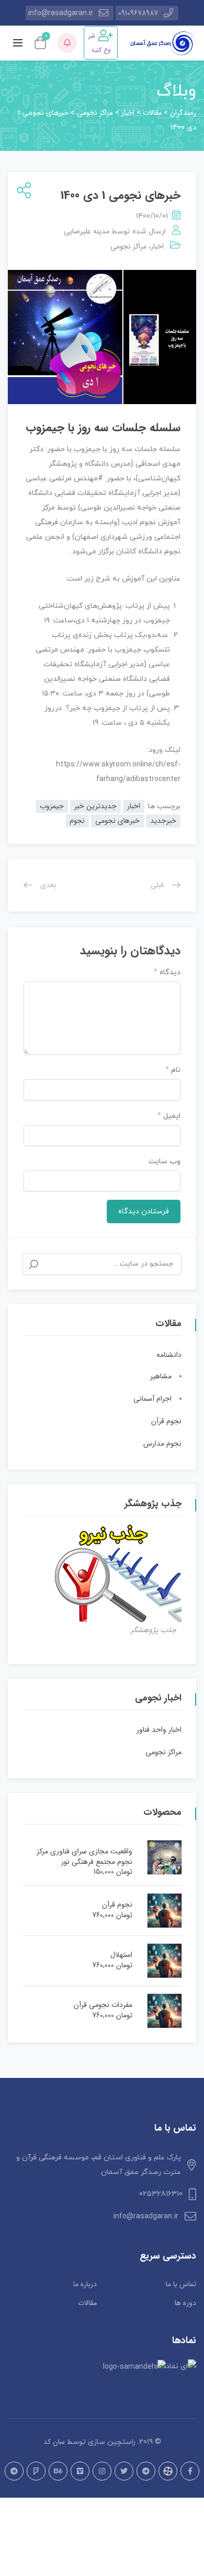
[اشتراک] (22, 191)
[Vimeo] (80, 2471)
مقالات (87, 2303)
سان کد (54, 2442)
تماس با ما (181, 2284)
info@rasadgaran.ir (61, 13)
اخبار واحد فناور (159, 1730)
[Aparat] (168, 2471)
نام (173, 1070)
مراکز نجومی (128, 246)
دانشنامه (169, 1355)
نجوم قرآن (166, 1421)
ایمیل (169, 1116)
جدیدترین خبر (95, 806)
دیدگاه (167, 972)
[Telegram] (146, 2471)
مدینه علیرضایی (87, 231)
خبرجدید (163, 821)
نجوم (77, 821)
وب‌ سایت (165, 1161)
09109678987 (138, 13)
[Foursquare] (36, 2471)
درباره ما (85, 2284)
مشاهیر (161, 1376)
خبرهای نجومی (117, 821)
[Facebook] (190, 2471)
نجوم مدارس (162, 1444)
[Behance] (58, 2471)
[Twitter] (124, 2471)
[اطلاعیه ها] (67, 43)
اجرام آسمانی (152, 1399)
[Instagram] (102, 2471)
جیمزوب (52, 806)
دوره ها (185, 2303)
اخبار (157, 246)
